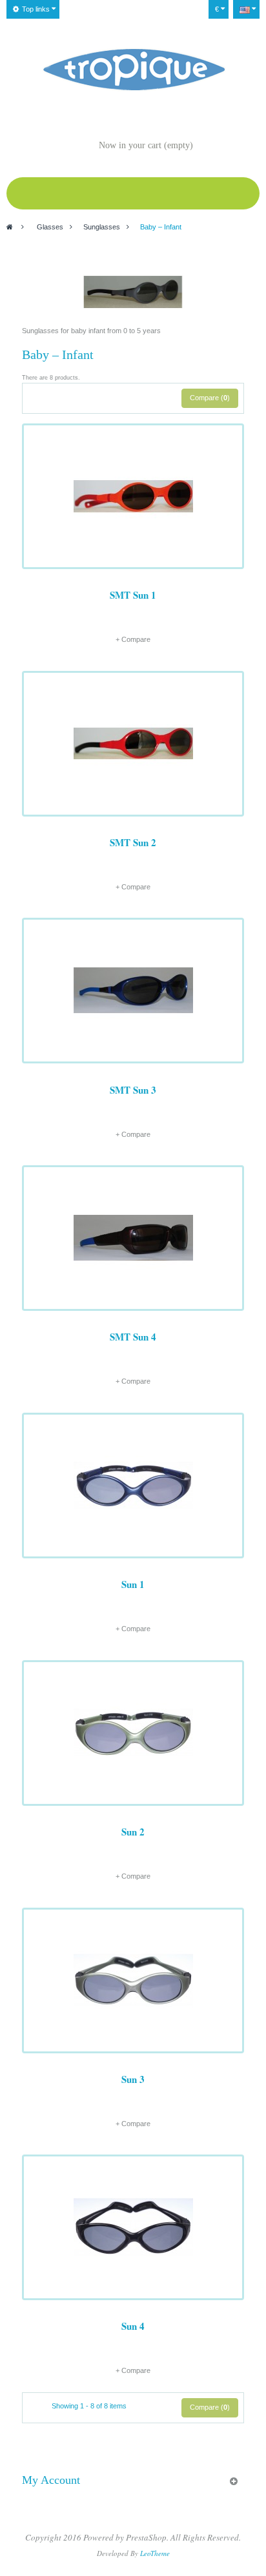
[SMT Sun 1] (133, 496)
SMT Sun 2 (133, 842)
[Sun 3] (133, 1980)
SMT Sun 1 (133, 595)
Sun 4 (133, 2326)
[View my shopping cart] (86, 146)
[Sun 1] (133, 1486)
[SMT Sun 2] (133, 744)
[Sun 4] (133, 2227)
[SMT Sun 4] (133, 1238)
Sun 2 (133, 1832)
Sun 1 (133, 1584)
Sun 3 (133, 2079)
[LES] (133, 70)
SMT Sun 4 (133, 1337)
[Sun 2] (133, 1733)
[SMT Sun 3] (133, 991)
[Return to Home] (10, 227)
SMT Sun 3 (133, 1090)
